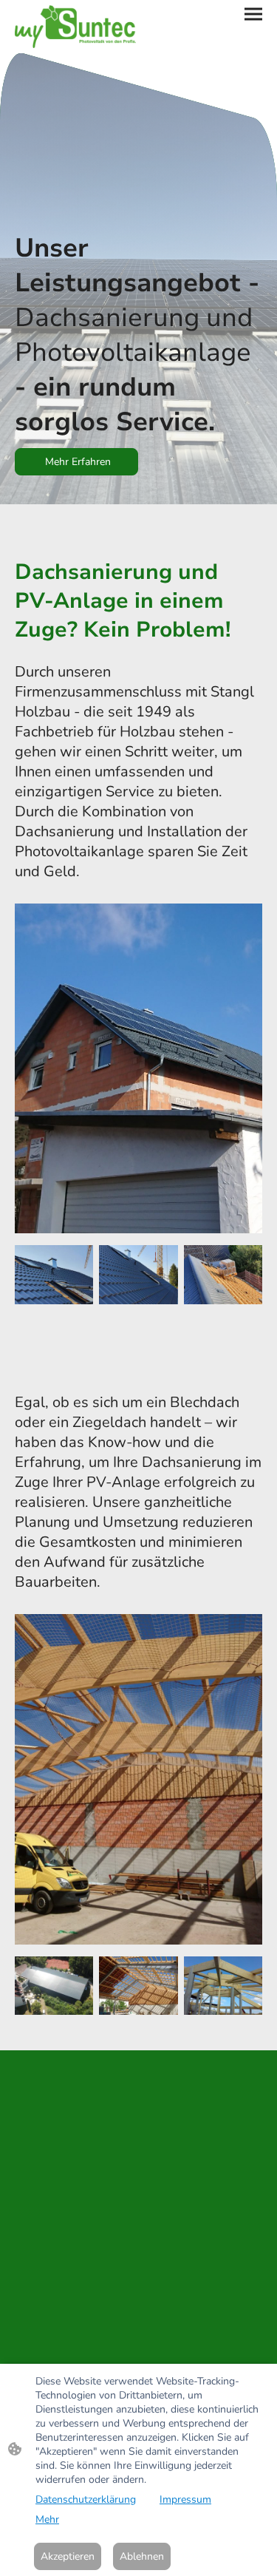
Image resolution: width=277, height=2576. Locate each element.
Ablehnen (142, 2556)
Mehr (47, 2519)
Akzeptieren (68, 2556)
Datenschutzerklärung (86, 2499)
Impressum (185, 2499)
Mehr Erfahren (76, 462)
